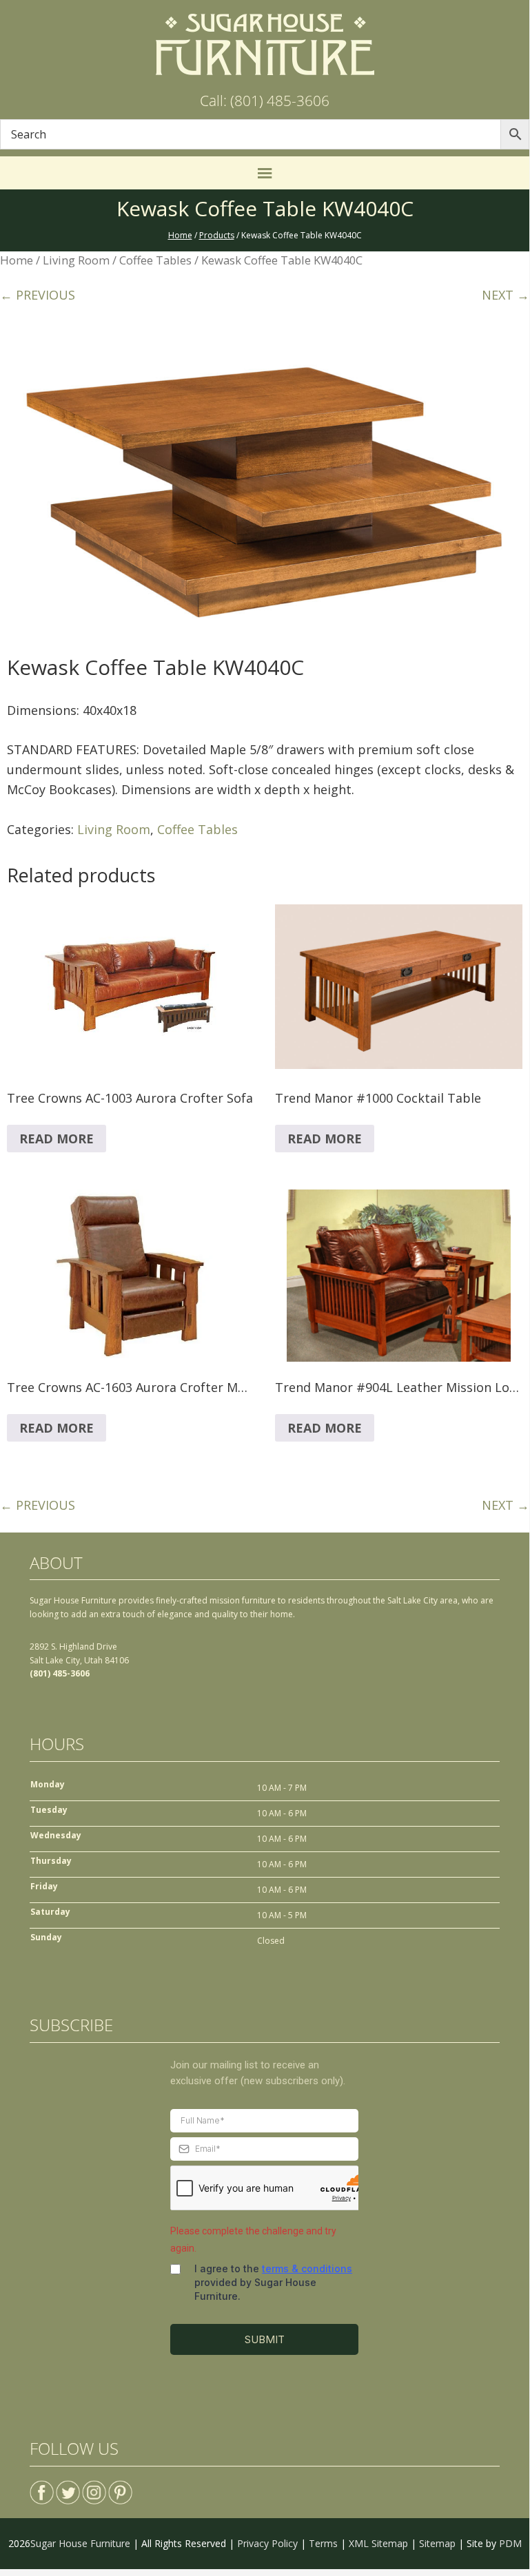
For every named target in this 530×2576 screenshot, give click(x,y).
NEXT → (506, 295)
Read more (57, 1139)
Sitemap (437, 2543)
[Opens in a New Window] (42, 2487)
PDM (510, 2543)
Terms (323, 2543)
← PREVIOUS (38, 295)
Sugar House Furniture (80, 2543)
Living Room (76, 260)
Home (17, 260)
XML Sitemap (378, 2543)
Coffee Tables (155, 260)
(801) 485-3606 (60, 1673)
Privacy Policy (267, 2543)
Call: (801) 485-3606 (265, 101)
